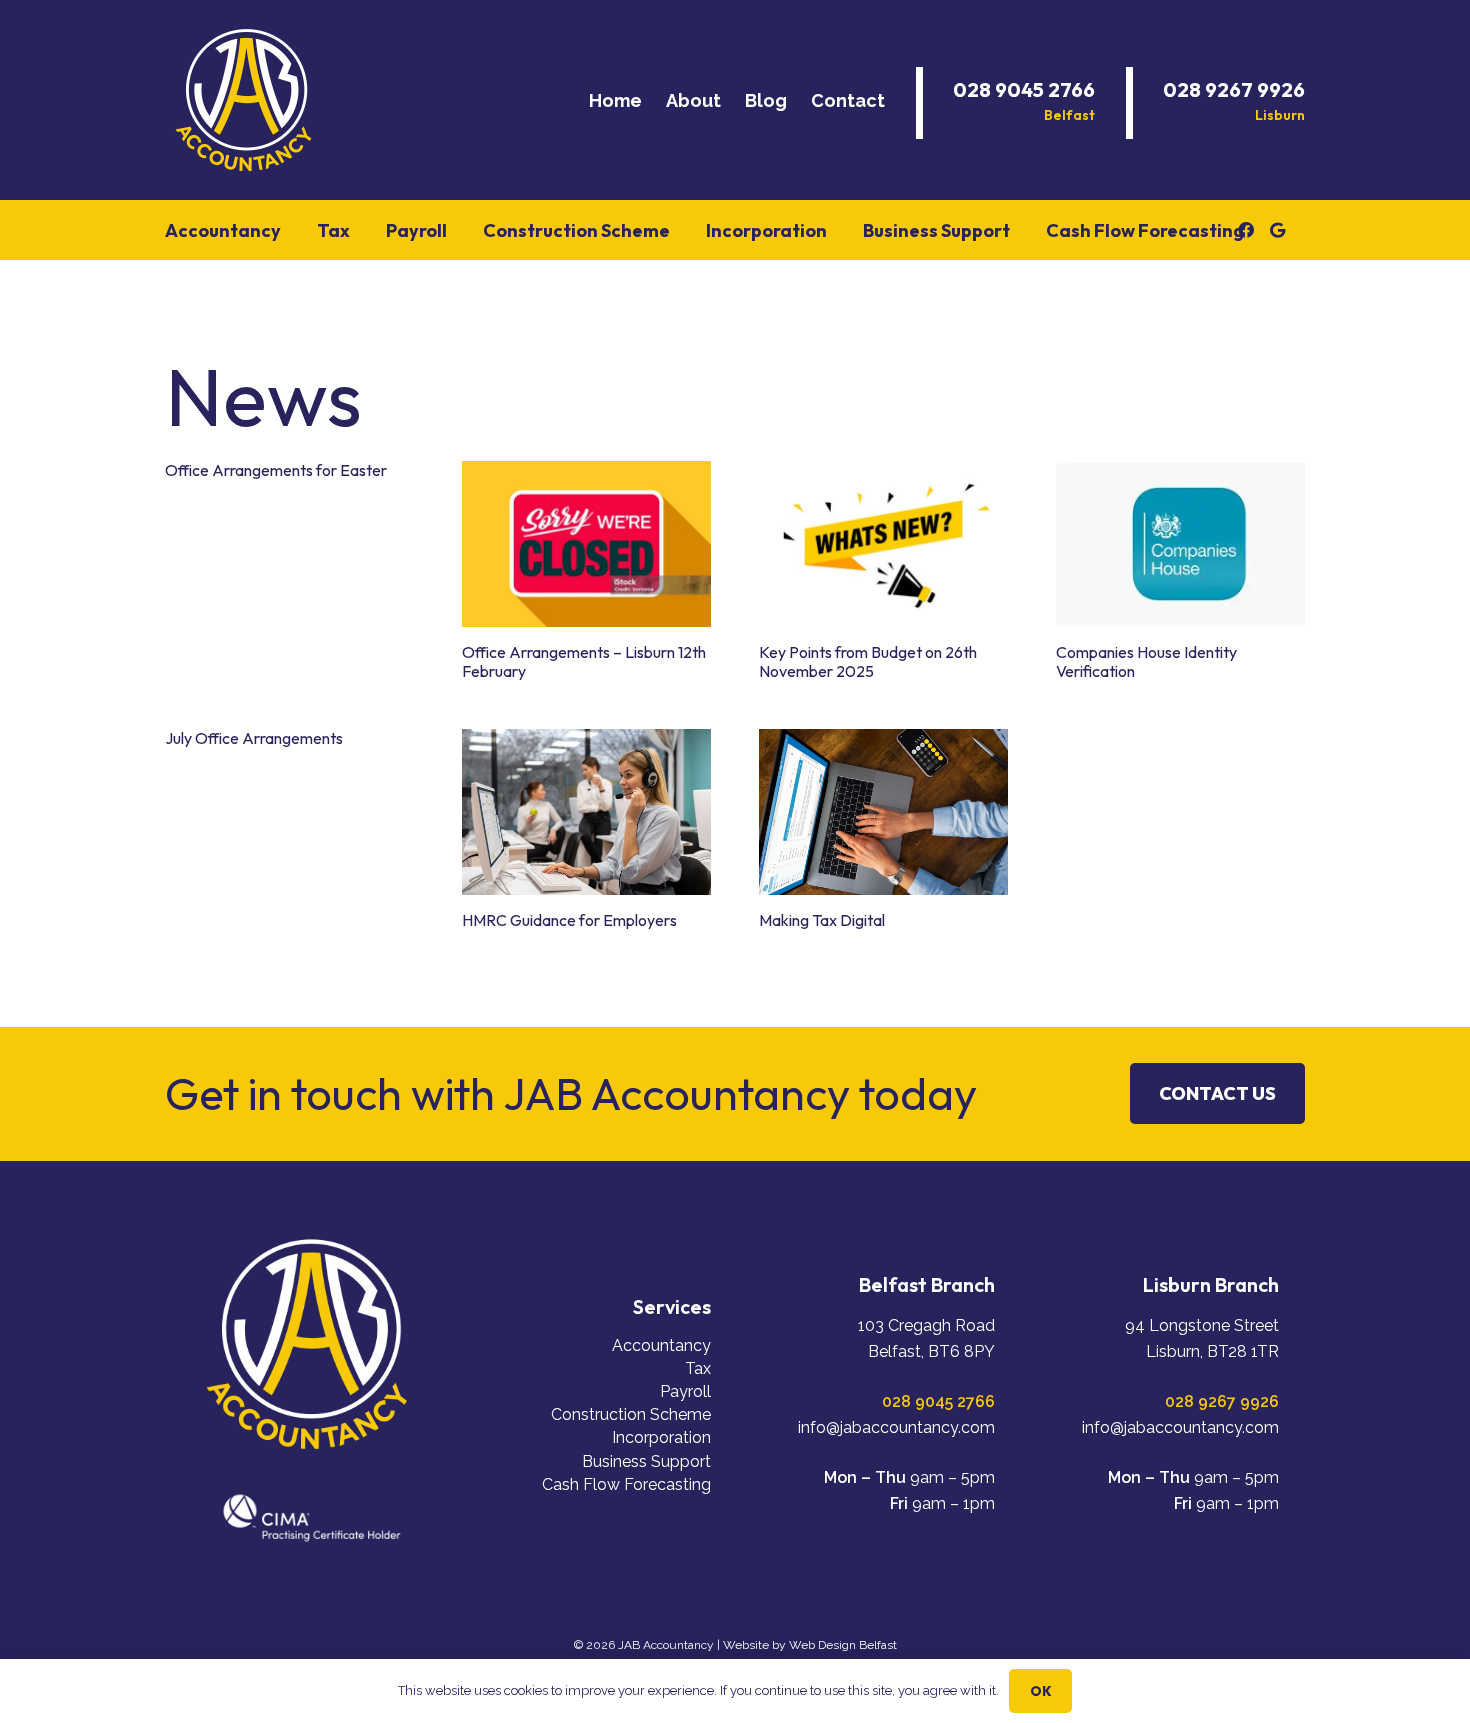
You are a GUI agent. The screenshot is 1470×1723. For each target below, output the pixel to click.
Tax (698, 1368)
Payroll (685, 1391)
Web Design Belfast (843, 1645)
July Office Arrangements (254, 738)
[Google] (1278, 230)
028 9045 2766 (938, 1401)
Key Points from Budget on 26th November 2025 (868, 661)
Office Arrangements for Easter (276, 470)
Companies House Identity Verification (1146, 661)
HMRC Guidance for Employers (569, 920)
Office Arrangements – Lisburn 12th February (584, 661)
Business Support (646, 1461)
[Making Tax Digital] (883, 812)
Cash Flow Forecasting (626, 1484)
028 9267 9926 (1222, 1401)
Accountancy (661, 1345)
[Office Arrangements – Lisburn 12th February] (586, 544)
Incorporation (661, 1437)
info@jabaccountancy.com (896, 1427)
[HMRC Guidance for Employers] (586, 812)
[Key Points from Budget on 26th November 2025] (883, 544)
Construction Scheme (631, 1414)
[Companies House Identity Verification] (1180, 544)
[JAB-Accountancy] (245, 100)
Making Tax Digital (822, 920)
